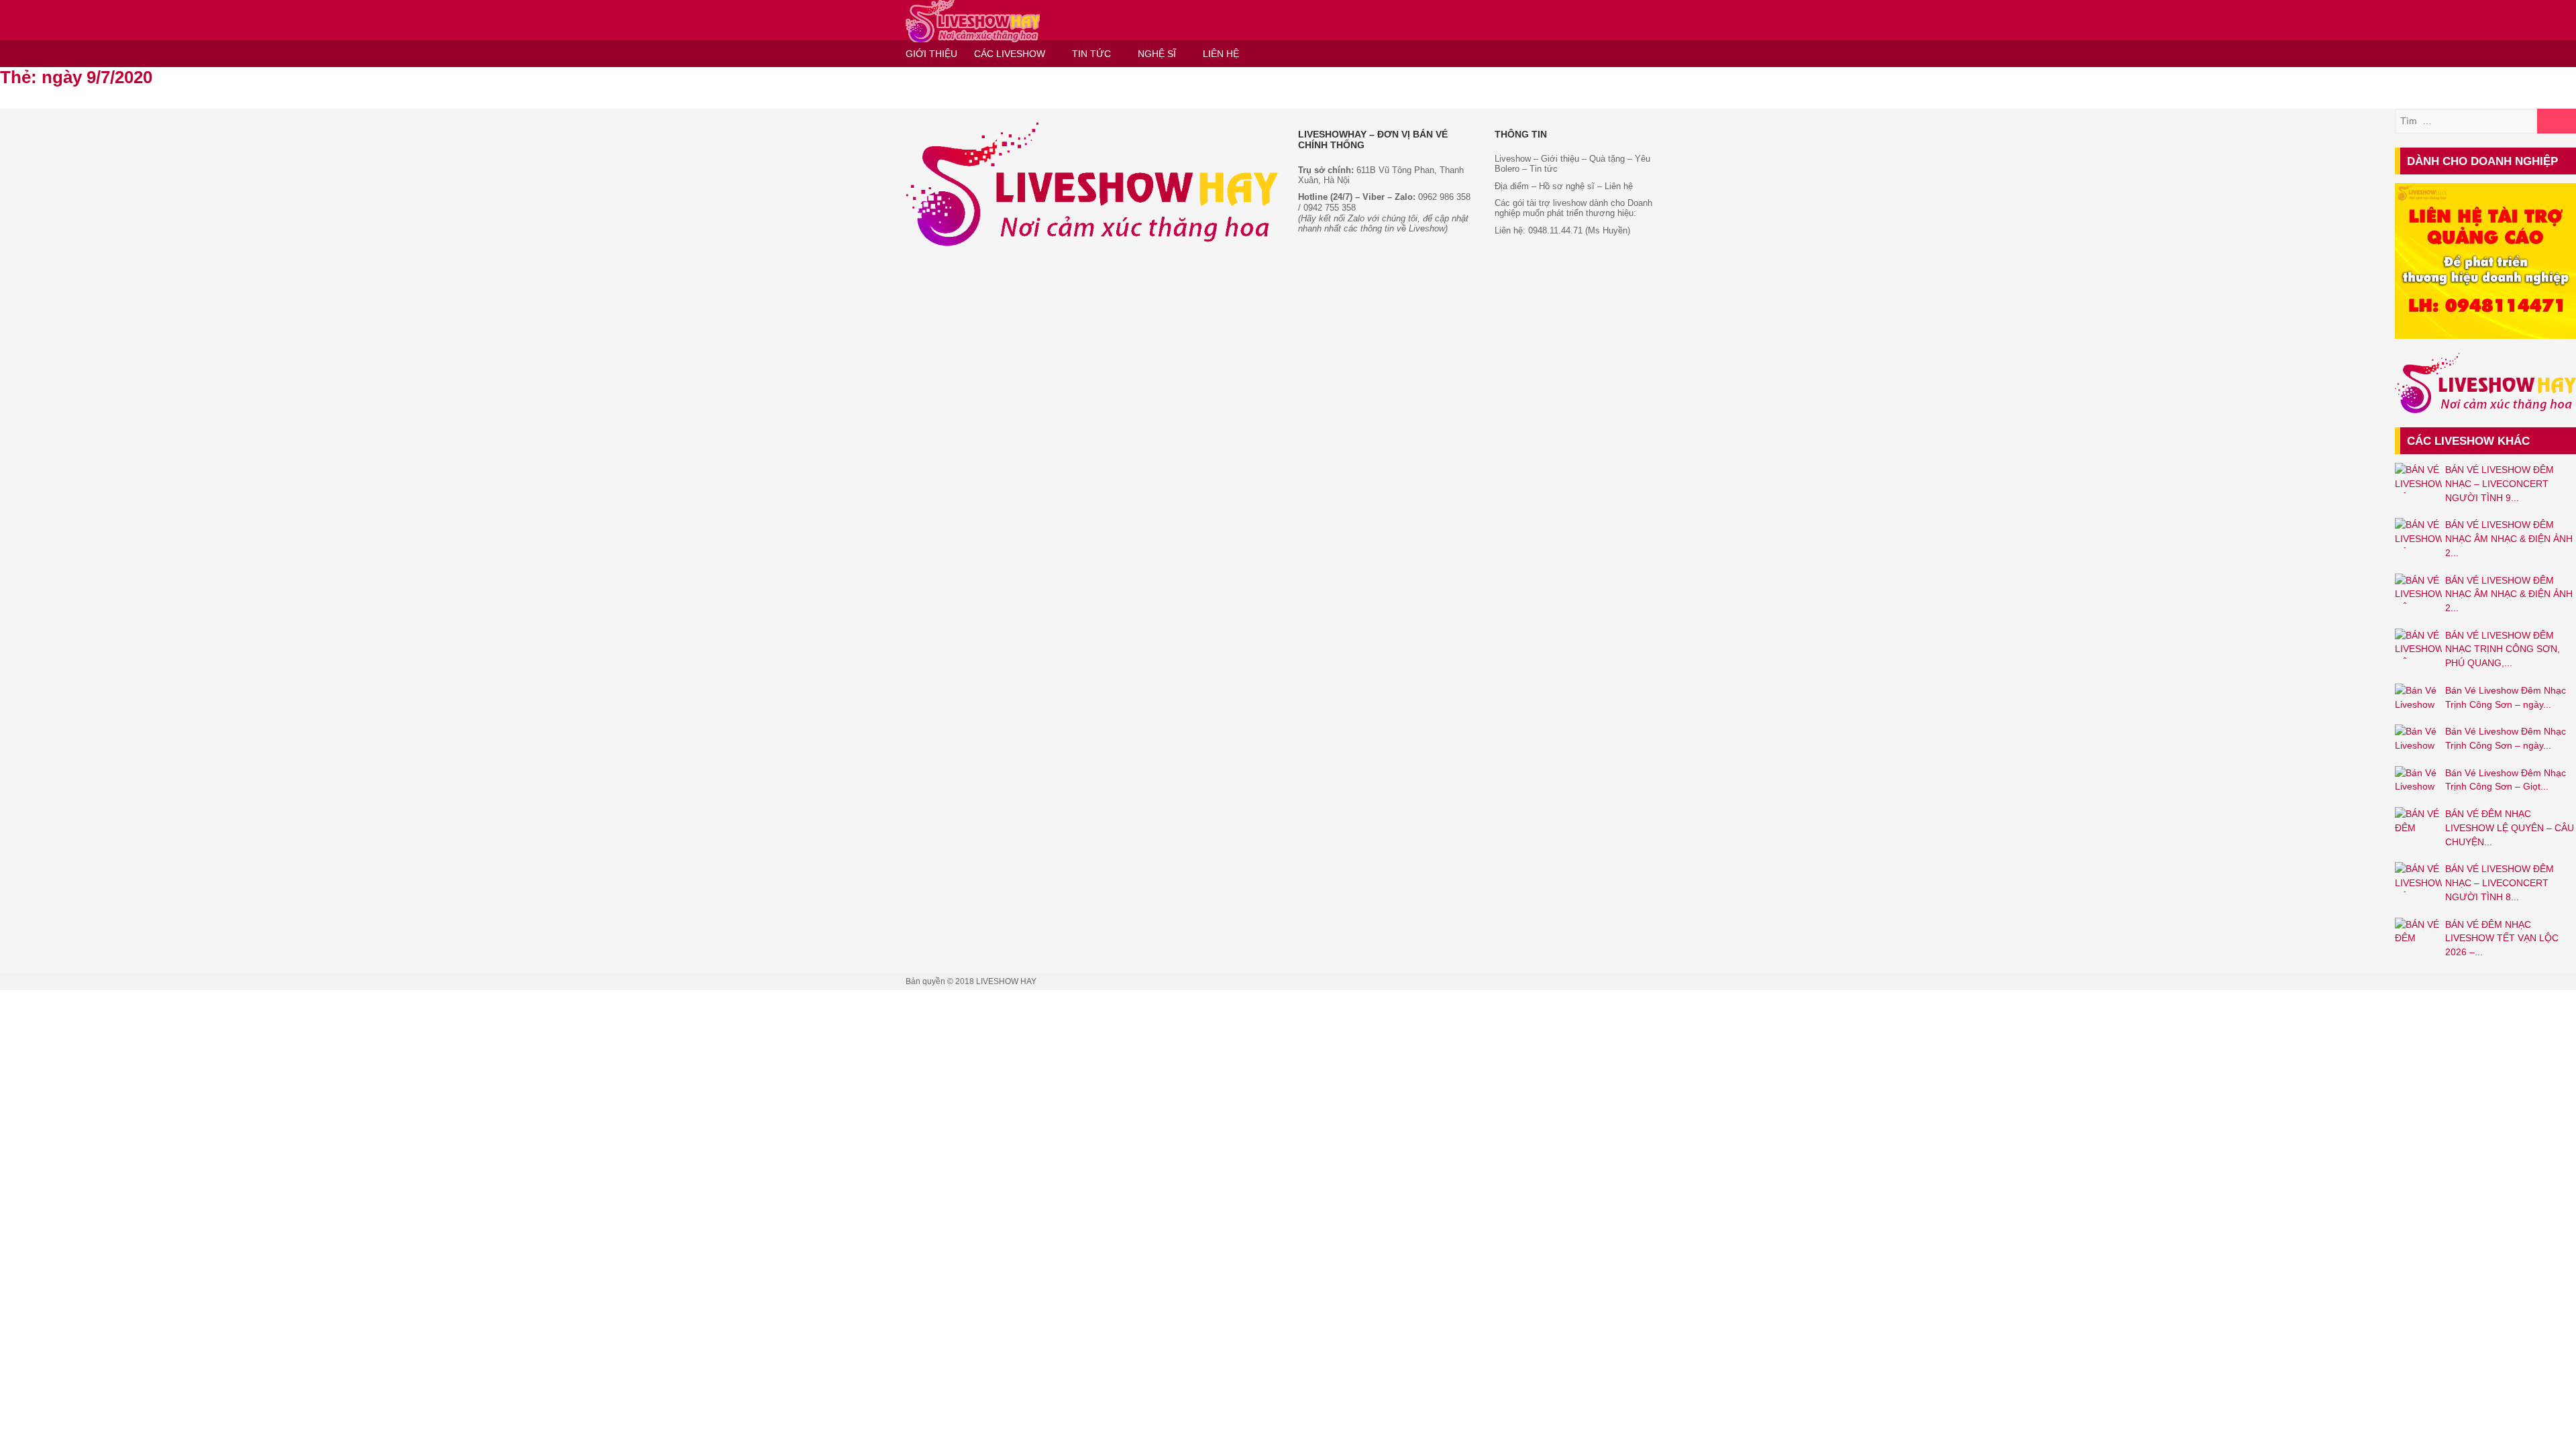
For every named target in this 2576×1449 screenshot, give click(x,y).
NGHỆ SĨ (1157, 54)
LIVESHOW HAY (1006, 981)
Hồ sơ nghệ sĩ (1567, 186)
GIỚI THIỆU (931, 54)
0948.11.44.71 (1555, 230)
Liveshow (1513, 159)
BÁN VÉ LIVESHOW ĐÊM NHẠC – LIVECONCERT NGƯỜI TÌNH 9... (2500, 483)
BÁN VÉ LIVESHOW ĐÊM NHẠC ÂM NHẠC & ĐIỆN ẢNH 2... (2509, 538)
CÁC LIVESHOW (1010, 54)
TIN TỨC (1091, 54)
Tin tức (1544, 169)
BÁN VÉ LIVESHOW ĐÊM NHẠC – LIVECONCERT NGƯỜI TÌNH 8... (2500, 882)
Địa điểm (1512, 186)
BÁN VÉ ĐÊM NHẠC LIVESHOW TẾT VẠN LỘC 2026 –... (2502, 938)
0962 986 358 (1444, 197)
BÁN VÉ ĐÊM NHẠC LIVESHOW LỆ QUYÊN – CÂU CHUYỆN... (2510, 827)
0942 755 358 (1330, 208)
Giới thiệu (1559, 159)
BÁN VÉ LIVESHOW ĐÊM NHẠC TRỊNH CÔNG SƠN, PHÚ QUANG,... (2503, 649)
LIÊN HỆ (1221, 54)
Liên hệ (1619, 186)
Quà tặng (1607, 159)
